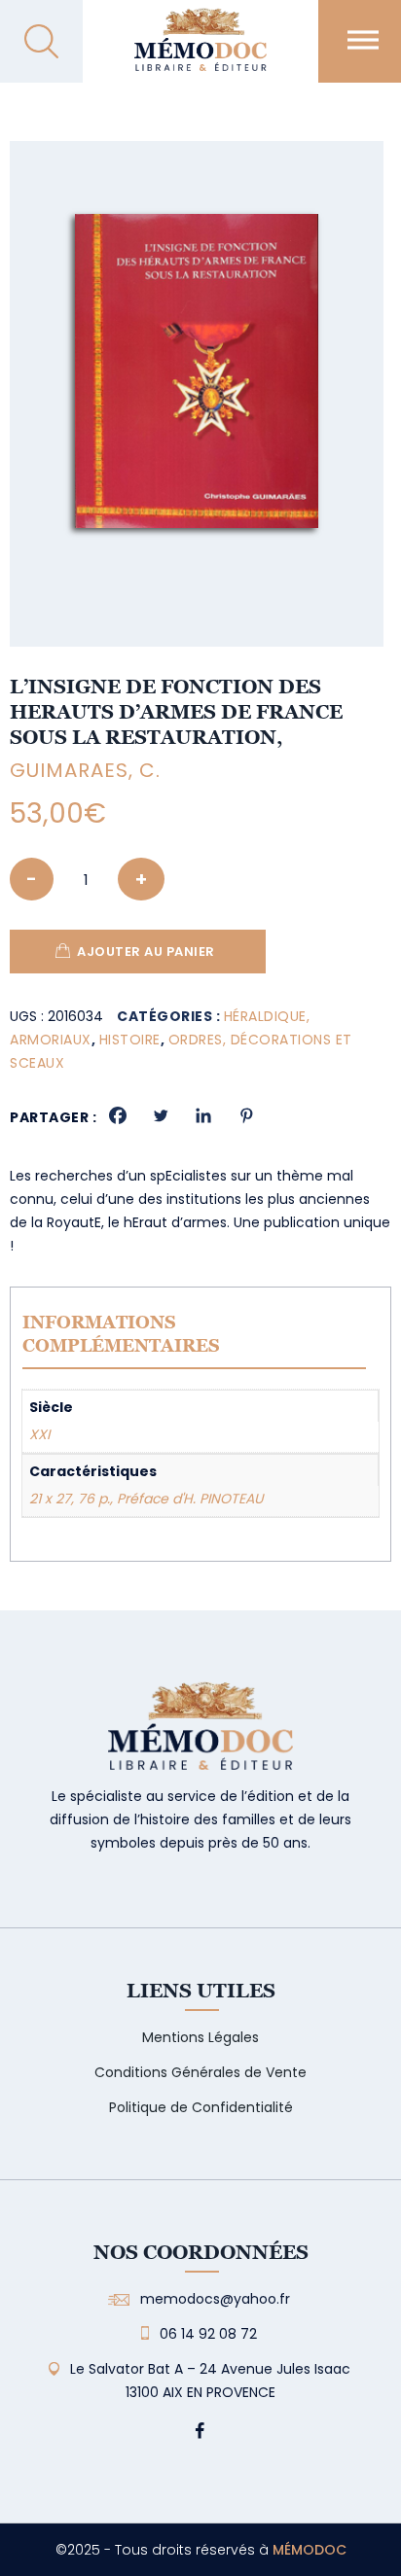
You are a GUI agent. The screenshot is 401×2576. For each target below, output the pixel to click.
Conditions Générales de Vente (200, 2072)
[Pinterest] (246, 1115)
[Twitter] (161, 1115)
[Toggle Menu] (363, 39)
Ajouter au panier (146, 952)
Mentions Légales (200, 2037)
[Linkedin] (203, 1115)
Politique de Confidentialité (201, 2107)
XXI (39, 1434)
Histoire (130, 1040)
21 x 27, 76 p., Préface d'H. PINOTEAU (146, 1499)
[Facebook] (118, 1115)
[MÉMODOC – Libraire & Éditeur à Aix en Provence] (200, 51)
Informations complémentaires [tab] (121, 1334)
